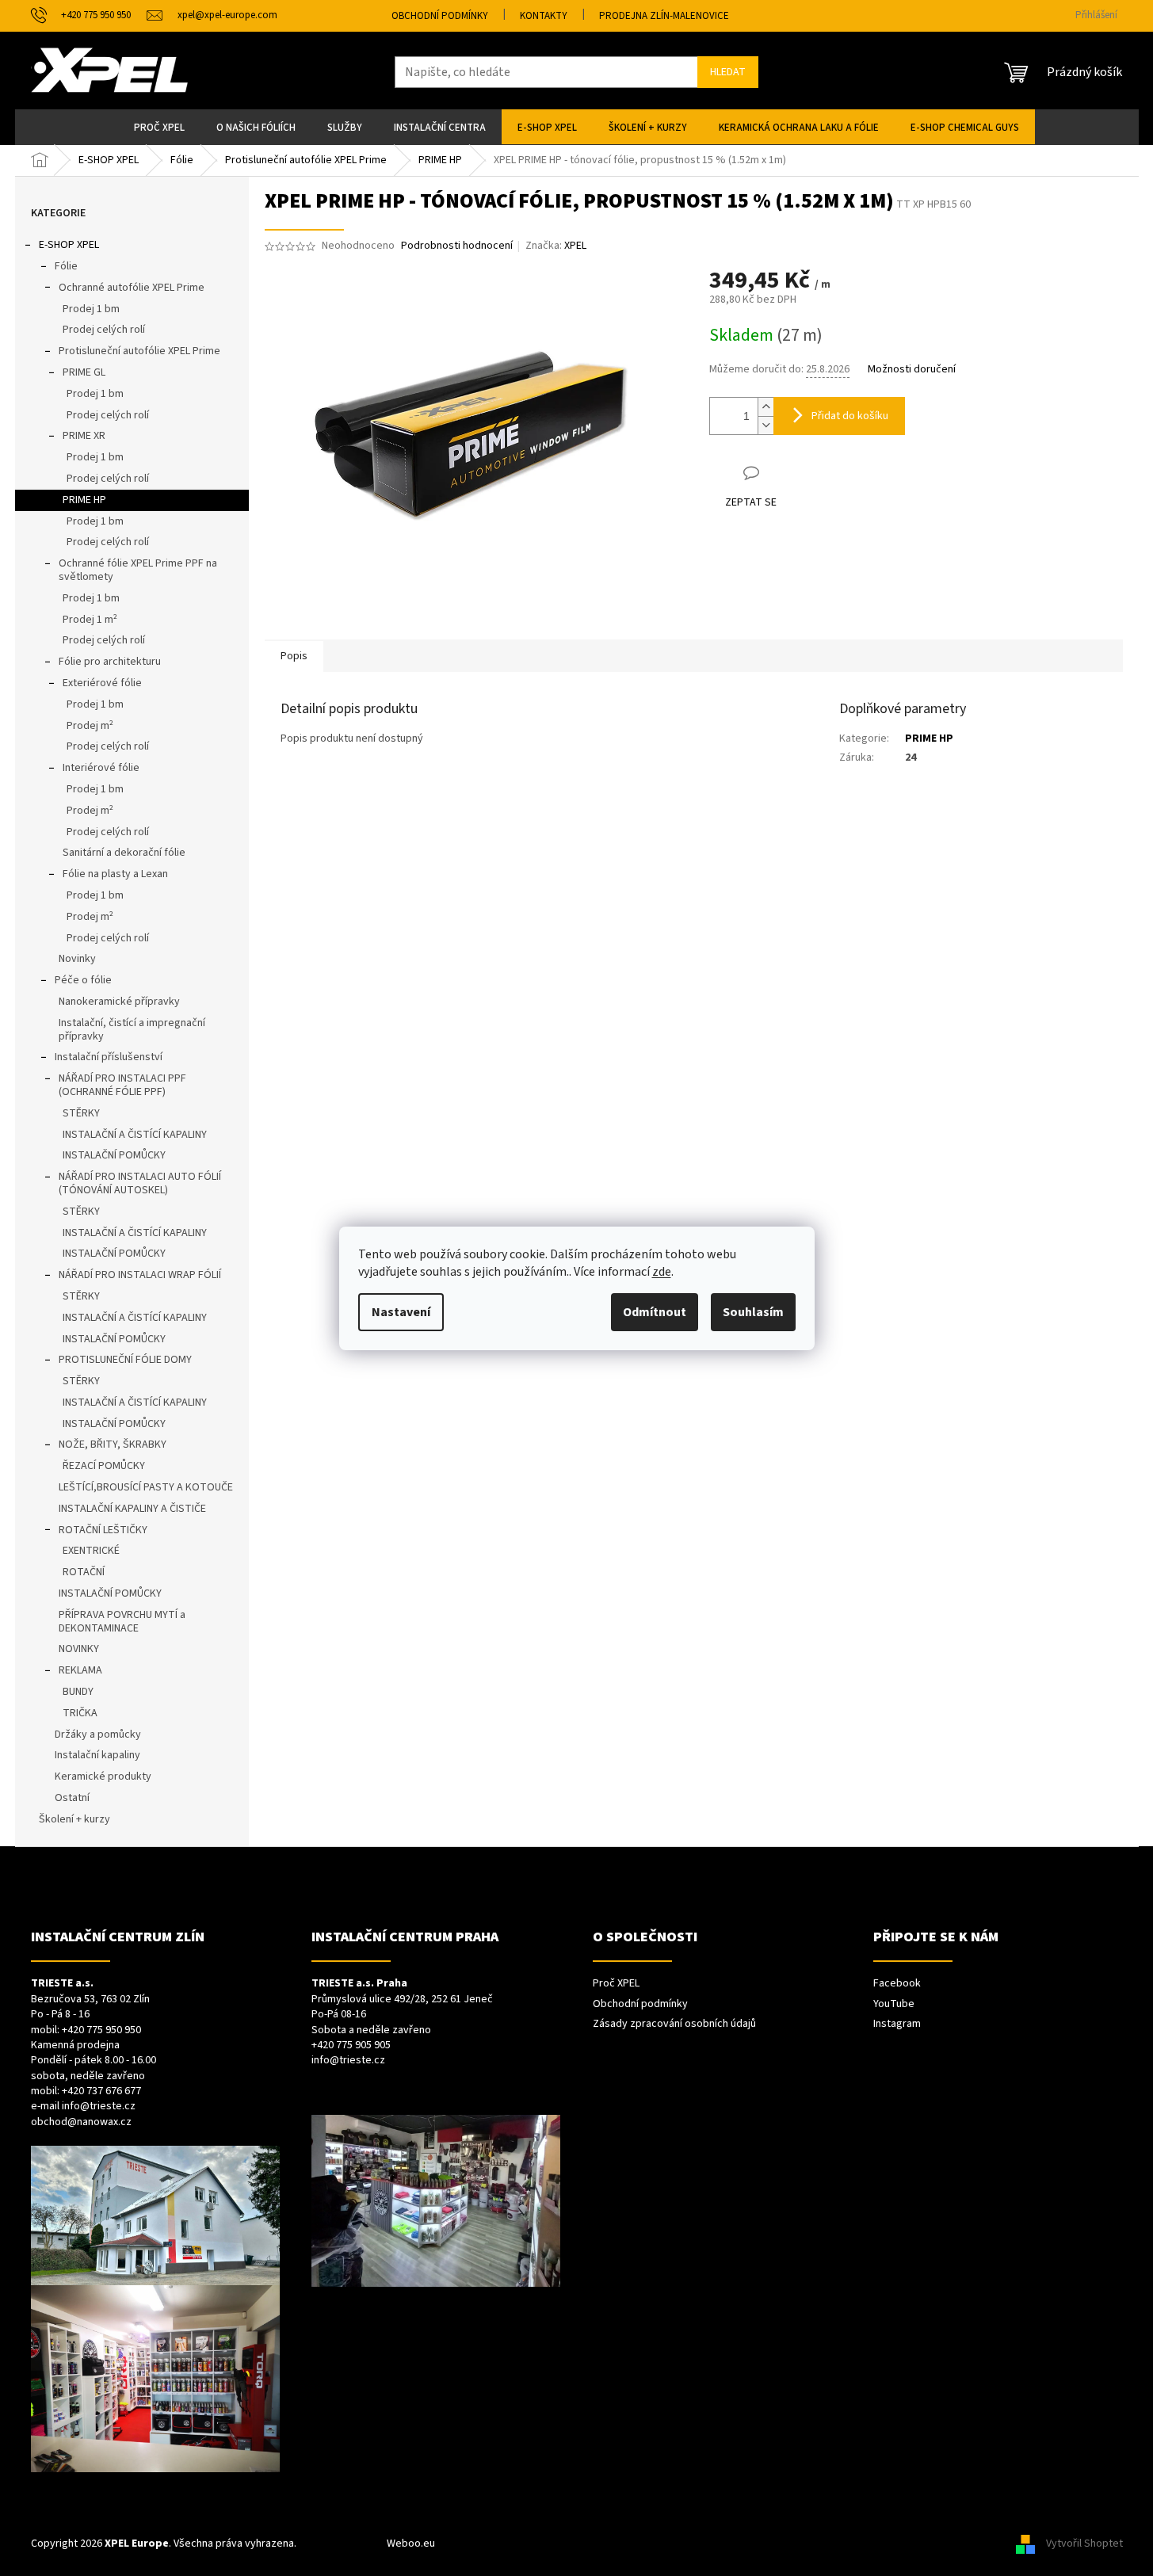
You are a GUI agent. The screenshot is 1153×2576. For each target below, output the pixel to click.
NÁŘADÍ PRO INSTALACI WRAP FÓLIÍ (140, 1275)
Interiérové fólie (101, 768)
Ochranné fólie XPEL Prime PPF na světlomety (138, 570)
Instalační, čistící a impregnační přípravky (132, 1030)
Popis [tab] (294, 656)
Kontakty (544, 16)
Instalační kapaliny (97, 1755)
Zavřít (793, 473)
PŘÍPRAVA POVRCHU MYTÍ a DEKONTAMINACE (122, 1622)
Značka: (556, 246)
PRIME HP (84, 500)
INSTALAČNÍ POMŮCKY (114, 1155)
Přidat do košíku (850, 416)
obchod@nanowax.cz (81, 2122)
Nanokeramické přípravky (119, 1002)
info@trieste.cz (99, 2107)
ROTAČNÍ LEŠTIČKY (103, 1530)
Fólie (66, 266)
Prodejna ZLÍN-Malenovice (664, 16)
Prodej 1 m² (90, 620)
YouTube (894, 2004)
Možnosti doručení (912, 370)
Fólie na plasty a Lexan (115, 874)
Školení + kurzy (74, 1819)
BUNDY (78, 1692)
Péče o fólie (83, 980)
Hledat (728, 72)
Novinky (77, 959)
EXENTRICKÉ (91, 1551)
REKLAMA (80, 1670)
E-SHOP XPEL (69, 245)
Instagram (897, 2024)
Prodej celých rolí (104, 330)
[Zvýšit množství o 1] (765, 407)
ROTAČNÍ (84, 1572)
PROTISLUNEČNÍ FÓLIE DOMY (125, 1360)
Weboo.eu (411, 2544)
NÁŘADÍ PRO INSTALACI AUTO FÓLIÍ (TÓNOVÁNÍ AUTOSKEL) (140, 1183)
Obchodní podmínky (440, 16)
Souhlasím (753, 1312)
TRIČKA (80, 1713)
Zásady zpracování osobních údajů (674, 2024)
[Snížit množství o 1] (765, 425)
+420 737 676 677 (101, 2091)
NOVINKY (79, 1649)
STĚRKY (81, 1113)
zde (662, 1272)
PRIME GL (84, 372)
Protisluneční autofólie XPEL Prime (139, 351)
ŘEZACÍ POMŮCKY (104, 1466)
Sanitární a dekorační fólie (124, 853)
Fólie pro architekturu (110, 662)
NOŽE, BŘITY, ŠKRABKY (113, 1444)
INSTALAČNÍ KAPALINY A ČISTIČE (132, 1509)
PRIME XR (84, 436)
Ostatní (72, 1798)
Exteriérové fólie (102, 683)
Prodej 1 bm (91, 309)
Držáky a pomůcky (98, 1735)
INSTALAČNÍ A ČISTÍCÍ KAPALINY (135, 1135)
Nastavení (401, 1312)
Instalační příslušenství (109, 1057)
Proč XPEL (616, 1984)
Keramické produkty (103, 1776)
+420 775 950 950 (101, 2030)
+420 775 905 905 (351, 2046)
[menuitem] (159, 127)
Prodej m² (90, 726)
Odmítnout (655, 1312)
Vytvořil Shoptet (1084, 2544)
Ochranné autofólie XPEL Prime (132, 288)
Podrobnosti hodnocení (457, 246)
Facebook (897, 1984)
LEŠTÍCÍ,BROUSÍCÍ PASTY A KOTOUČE (146, 1487)
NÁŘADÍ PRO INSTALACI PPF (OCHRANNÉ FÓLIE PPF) (122, 1085)
